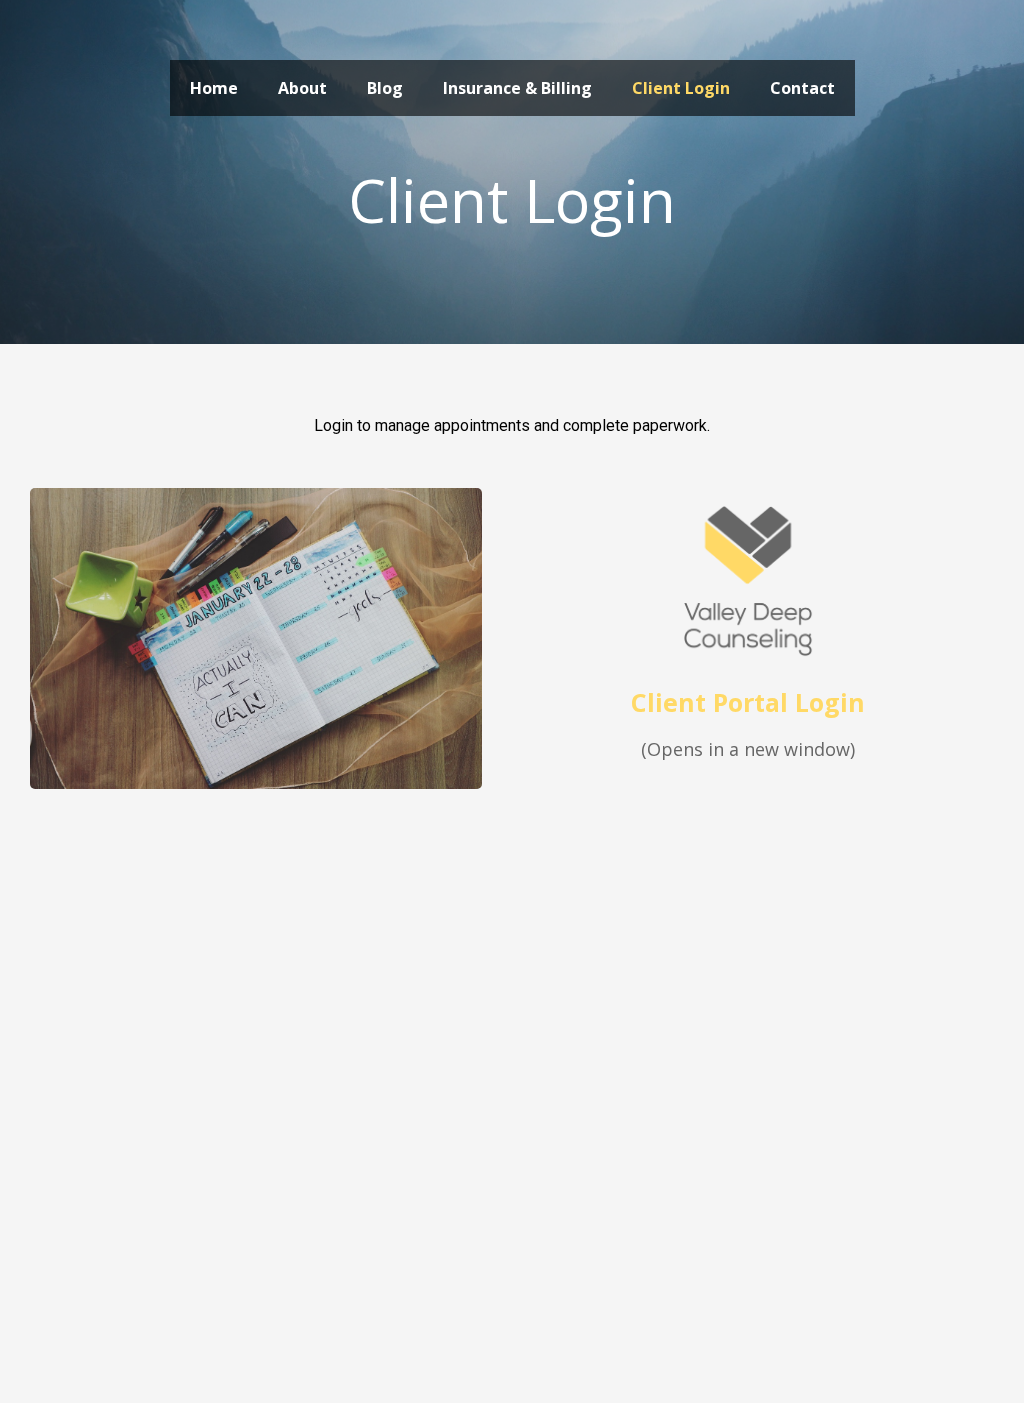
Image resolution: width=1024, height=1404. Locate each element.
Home (214, 88)
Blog (385, 88)
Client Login (681, 88)
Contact (802, 88)
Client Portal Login (748, 702)
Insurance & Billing (517, 88)
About (302, 88)
